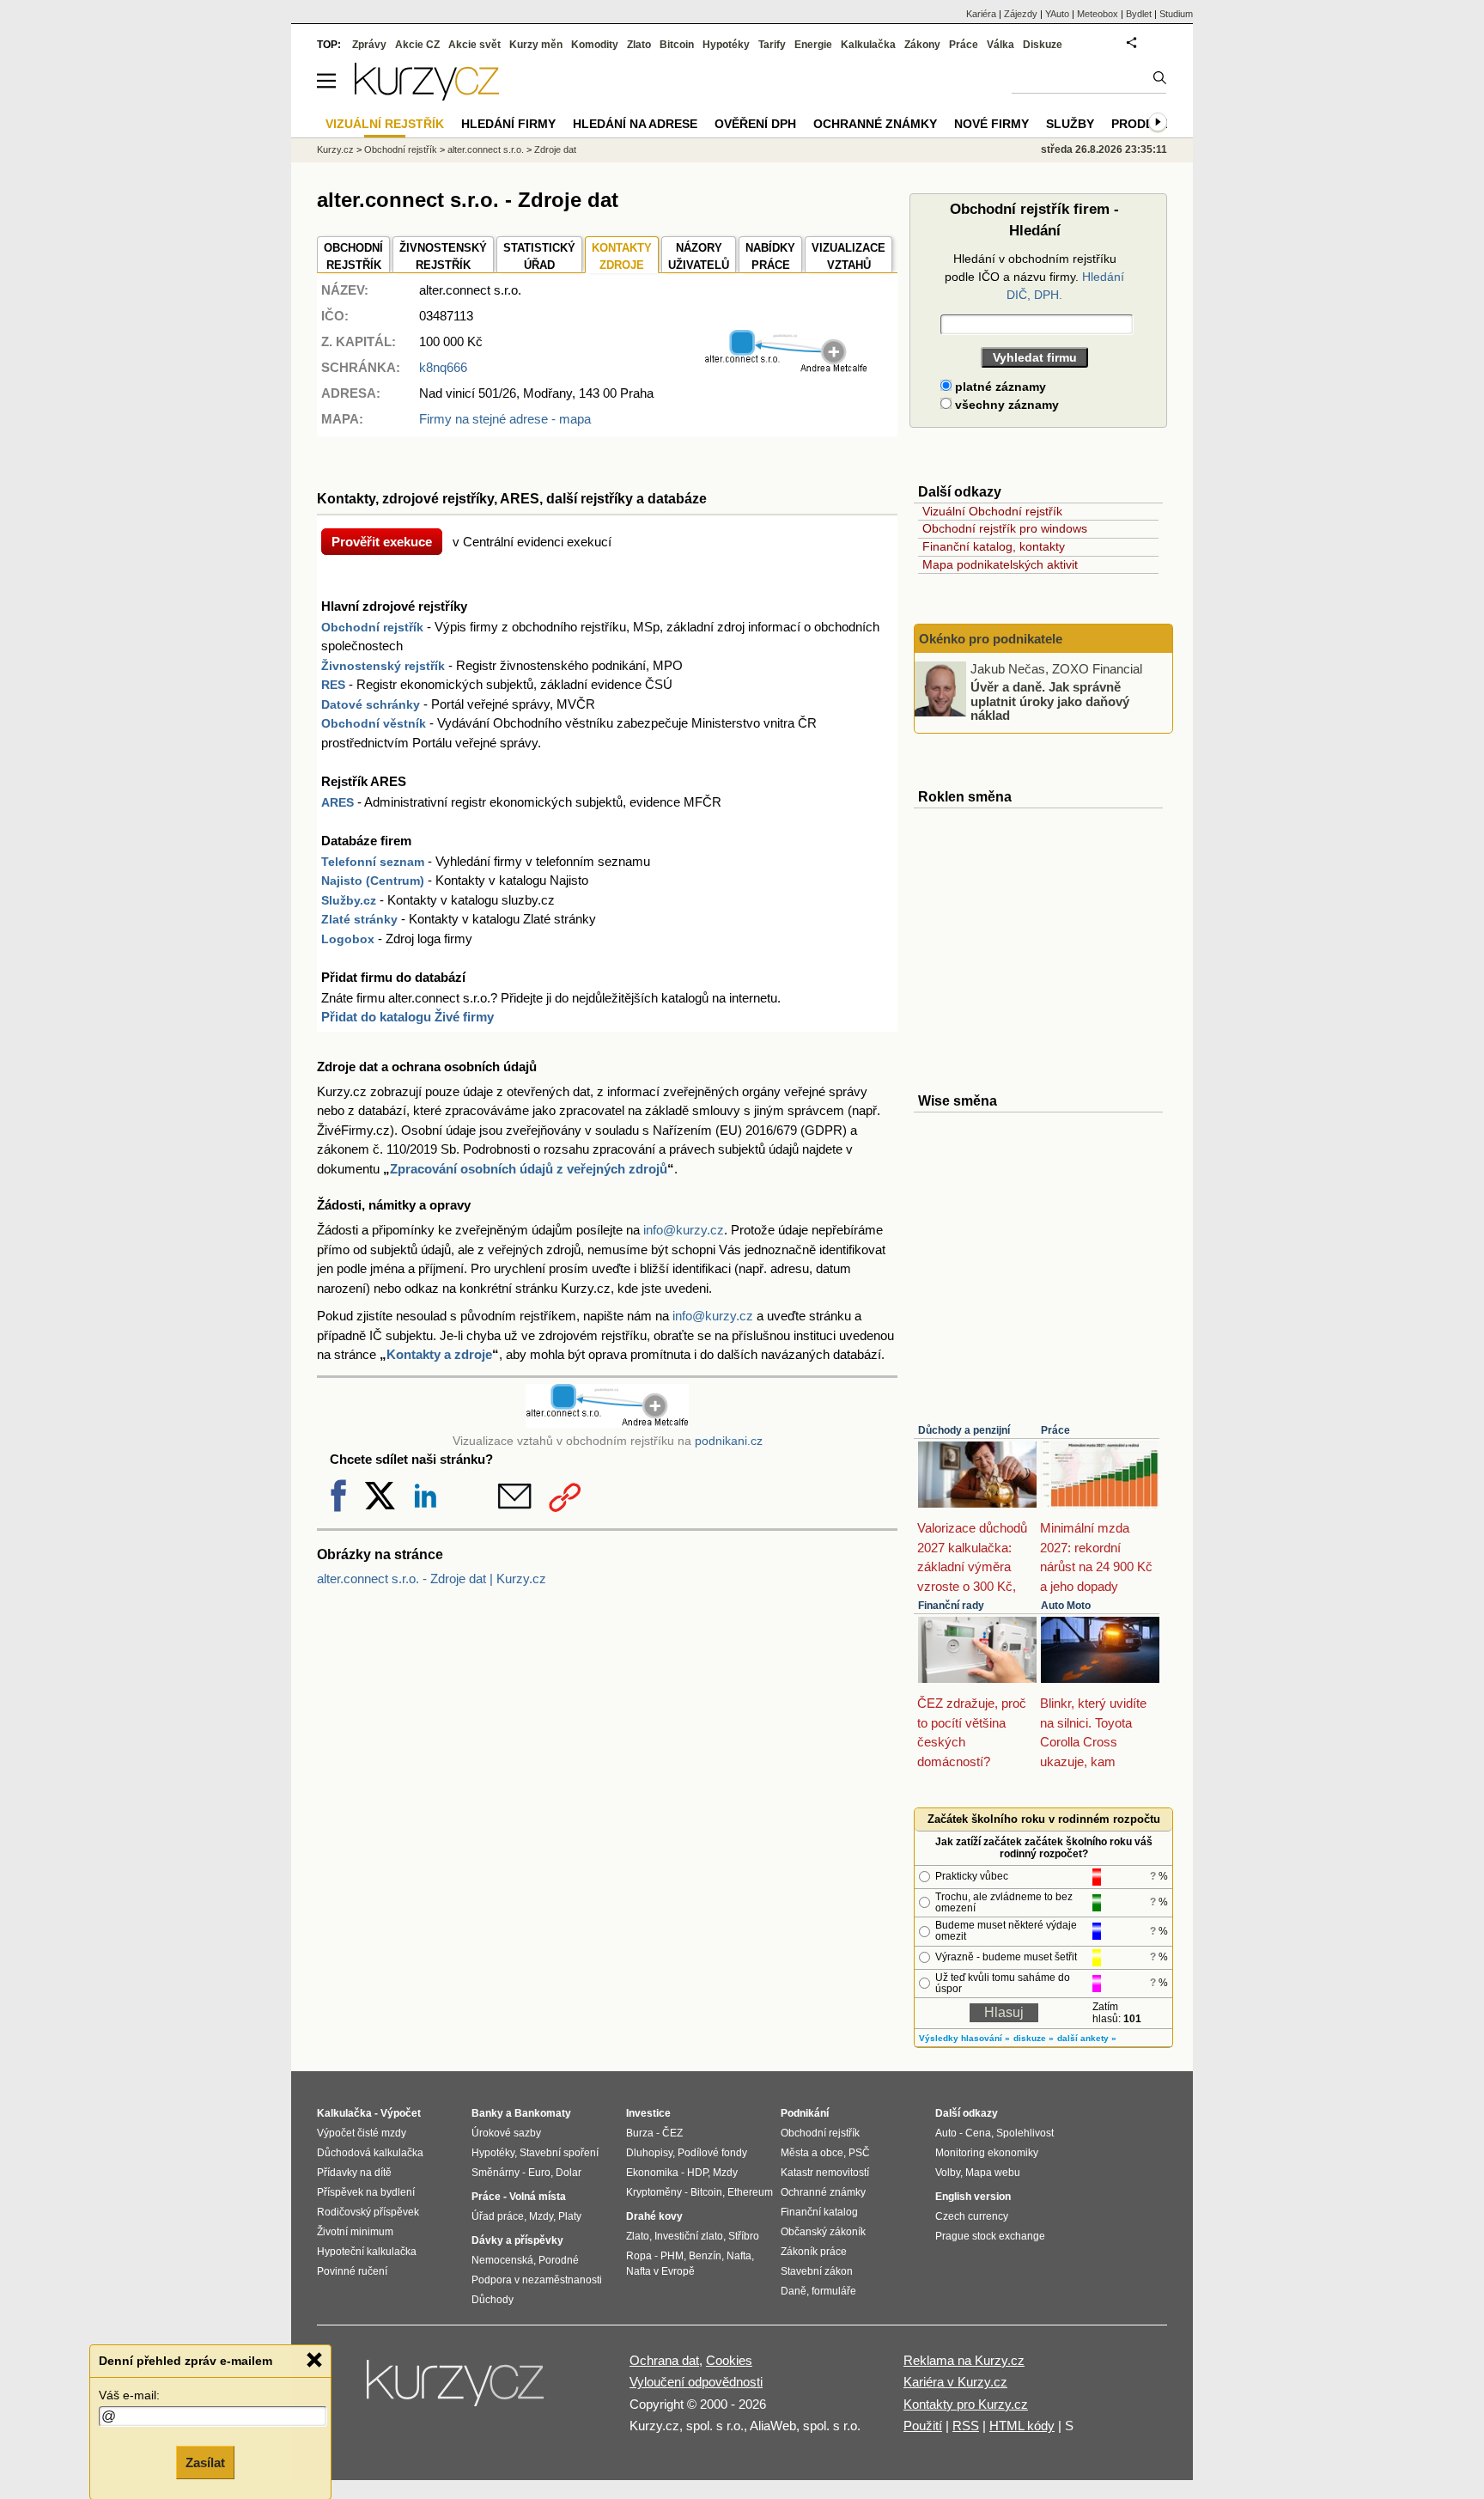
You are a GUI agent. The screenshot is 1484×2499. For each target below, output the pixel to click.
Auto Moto (1066, 1606)
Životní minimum (355, 2232)
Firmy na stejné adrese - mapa (505, 419)
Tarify (772, 45)
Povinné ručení (352, 2271)
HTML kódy (1022, 2426)
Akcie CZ (417, 45)
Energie (813, 45)
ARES (338, 802)
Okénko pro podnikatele (991, 639)
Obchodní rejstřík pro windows (1005, 528)
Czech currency (972, 2216)
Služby (1070, 124)
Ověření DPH (755, 124)
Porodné (559, 2260)
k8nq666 (443, 367)
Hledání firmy (508, 124)
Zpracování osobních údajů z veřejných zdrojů (529, 1169)
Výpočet (401, 2113)
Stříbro (744, 2236)
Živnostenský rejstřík (383, 666)
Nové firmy (991, 124)
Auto (946, 2133)
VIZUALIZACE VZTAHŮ (848, 256)
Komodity (595, 45)
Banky (487, 2113)
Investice (648, 2113)
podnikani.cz (729, 1441)
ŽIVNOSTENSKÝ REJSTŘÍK (443, 256)
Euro (539, 2173)
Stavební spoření (559, 2153)
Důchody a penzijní (964, 1430)
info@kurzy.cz (684, 1230)
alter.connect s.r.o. (486, 149)
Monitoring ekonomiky (987, 2153)
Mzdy (541, 2216)
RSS (966, 2426)
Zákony (922, 45)
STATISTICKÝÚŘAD (539, 256)
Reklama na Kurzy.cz (964, 2360)
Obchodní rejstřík (372, 627)
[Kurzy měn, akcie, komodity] (457, 2390)
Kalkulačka (868, 45)
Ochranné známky (875, 124)
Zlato (639, 45)
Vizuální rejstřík (385, 124)
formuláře (834, 2291)
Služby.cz (349, 900)
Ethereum (750, 2192)
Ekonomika (652, 2173)
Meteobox (1098, 14)
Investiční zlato (689, 2236)
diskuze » (1034, 2038)
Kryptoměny (654, 2192)
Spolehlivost (1025, 2133)
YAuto (1057, 14)
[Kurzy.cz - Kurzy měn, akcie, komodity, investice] (427, 96)
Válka (1000, 45)
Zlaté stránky (359, 919)
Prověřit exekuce (382, 542)
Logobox (348, 939)
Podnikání (805, 2113)
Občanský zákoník (823, 2232)
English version (973, 2197)
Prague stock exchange (990, 2236)
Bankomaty (543, 2113)
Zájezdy (1021, 14)
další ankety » (1087, 2038)
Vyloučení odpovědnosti (696, 2382)
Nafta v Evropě (660, 2271)
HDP (697, 2173)
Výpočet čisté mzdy (362, 2133)
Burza (640, 2133)
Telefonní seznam (373, 862)
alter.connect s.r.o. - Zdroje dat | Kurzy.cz (432, 1579)
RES (333, 685)
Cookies (729, 2360)
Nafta (739, 2256)
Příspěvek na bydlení (366, 2192)
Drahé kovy (654, 2216)
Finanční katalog (819, 2212)
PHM (672, 2256)
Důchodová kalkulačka (370, 2153)
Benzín (705, 2256)
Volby (948, 2173)
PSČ (859, 2153)
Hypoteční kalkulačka (367, 2252)
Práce (1055, 1430)
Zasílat (205, 2462)
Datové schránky (371, 704)
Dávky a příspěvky (517, 2240)
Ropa (639, 2256)
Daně (794, 2291)
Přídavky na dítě (354, 2173)
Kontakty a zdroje (439, 1354)
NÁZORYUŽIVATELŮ (699, 256)
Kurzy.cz (335, 149)
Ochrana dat (664, 2360)
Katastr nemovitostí (825, 2173)
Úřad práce (498, 2216)
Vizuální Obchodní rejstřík (992, 511)
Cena (978, 2133)
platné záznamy (999, 387)
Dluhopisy (649, 2153)
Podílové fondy (712, 2153)
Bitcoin (677, 45)
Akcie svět (474, 45)
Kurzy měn (536, 45)
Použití (923, 2426)
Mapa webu (993, 2173)
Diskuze (1043, 45)
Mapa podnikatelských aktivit (1000, 564)
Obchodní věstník (374, 723)
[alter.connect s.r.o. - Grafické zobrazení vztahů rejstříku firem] (786, 369)
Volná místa (538, 2197)
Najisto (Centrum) (373, 881)
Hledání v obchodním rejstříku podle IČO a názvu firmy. (1034, 277)
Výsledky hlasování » (964, 2038)
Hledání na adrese (635, 124)
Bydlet (1139, 14)
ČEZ (672, 2133)
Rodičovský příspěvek (368, 2212)
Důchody (493, 2300)
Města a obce (812, 2153)
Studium (1176, 14)
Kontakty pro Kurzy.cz (966, 2404)
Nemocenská (502, 2260)
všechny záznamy (1005, 405)
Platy (570, 2216)
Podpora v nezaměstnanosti (537, 2280)
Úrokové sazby (506, 2133)
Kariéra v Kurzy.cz (955, 2382)
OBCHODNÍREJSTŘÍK (353, 256)
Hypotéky (726, 45)
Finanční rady (951, 1606)
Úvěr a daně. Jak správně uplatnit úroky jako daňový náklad (1050, 701)
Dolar (569, 2173)
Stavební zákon (817, 2271)
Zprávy (369, 45)
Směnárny (496, 2173)
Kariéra (981, 14)
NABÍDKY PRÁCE (770, 256)
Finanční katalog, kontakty (994, 546)
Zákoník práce (814, 2252)
